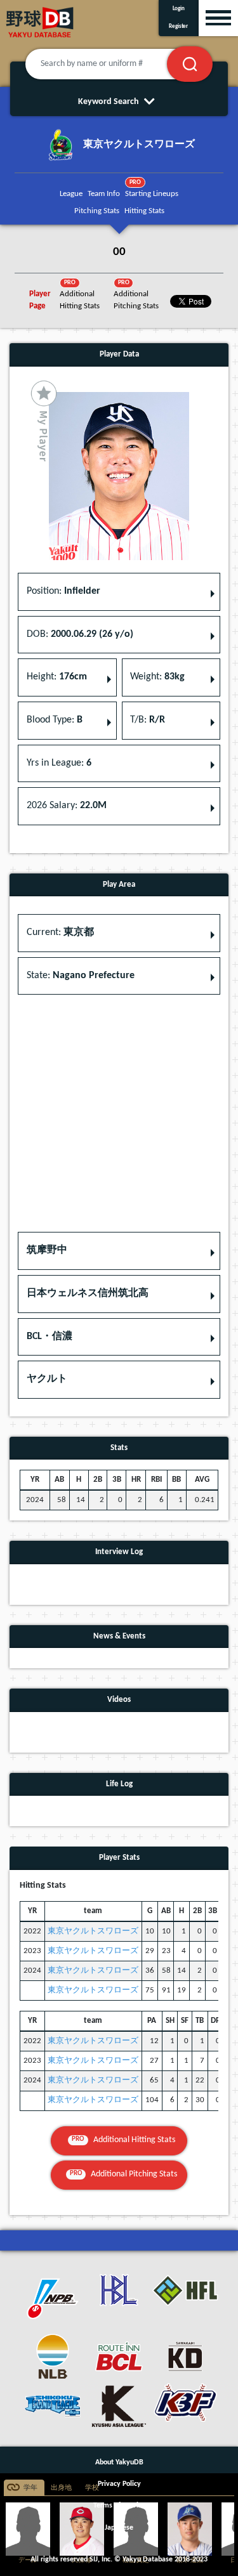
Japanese (119, 2528)
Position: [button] (63, 591)
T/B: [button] (148, 720)
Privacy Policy (119, 2484)
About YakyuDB (119, 2462)
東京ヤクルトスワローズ (93, 1931)
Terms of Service (119, 2506)
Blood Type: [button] (55, 720)
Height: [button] (57, 677)
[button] (119, 1251)
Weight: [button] (157, 677)
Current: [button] (60, 932)
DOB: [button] (80, 634)
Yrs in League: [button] (59, 763)
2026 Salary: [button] (67, 806)
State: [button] (81, 976)
